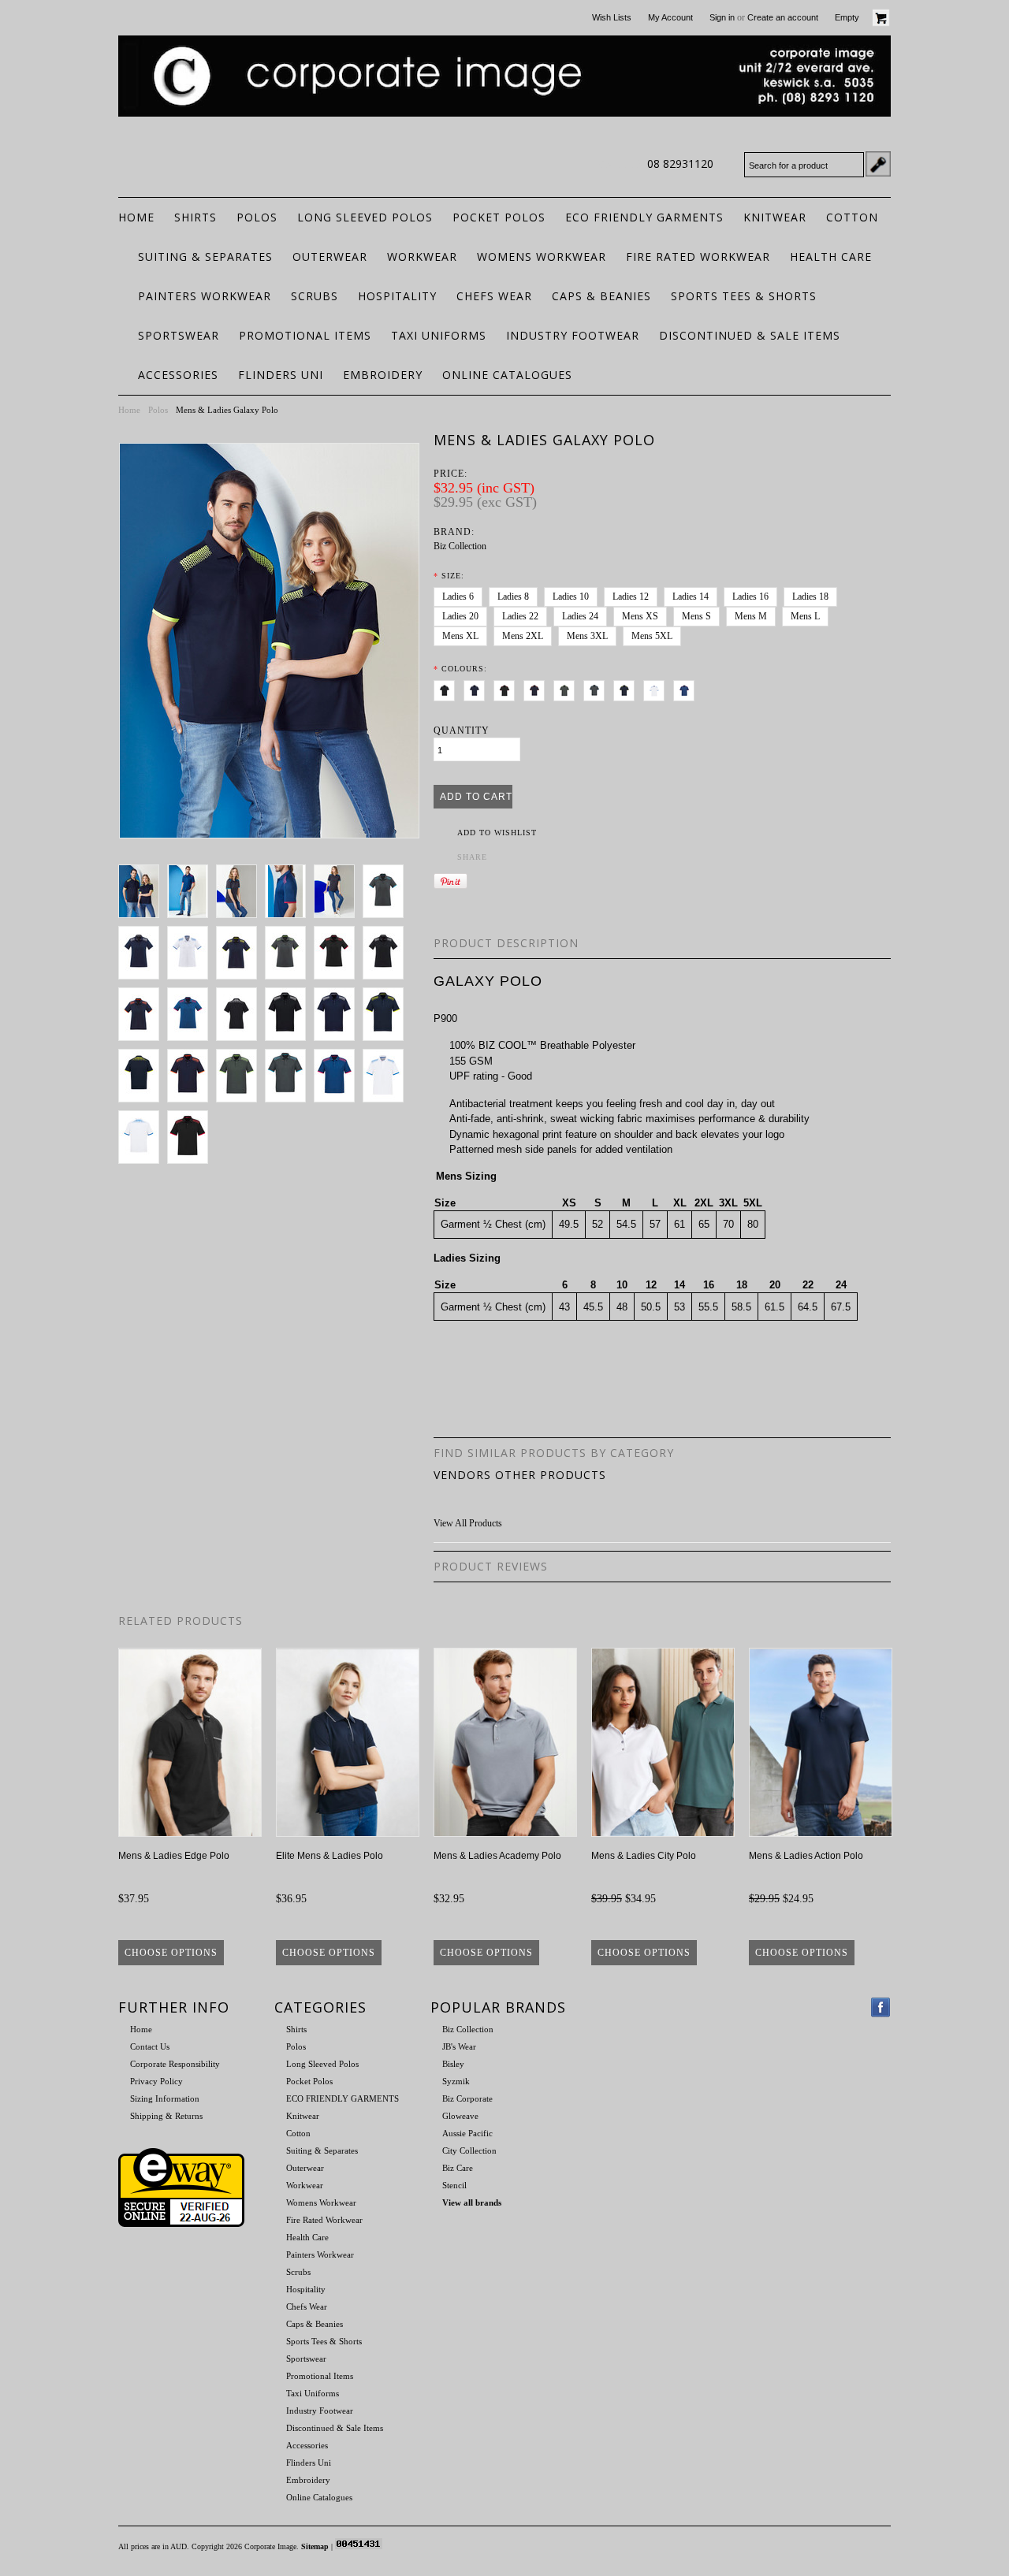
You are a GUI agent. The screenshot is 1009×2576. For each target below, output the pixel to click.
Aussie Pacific (467, 2133)
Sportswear (179, 335)
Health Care (831, 256)
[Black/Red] (507, 688)
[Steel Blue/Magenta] (687, 688)
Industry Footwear (573, 335)
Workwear (422, 256)
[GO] (878, 164)
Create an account (783, 17)
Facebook (881, 2007)
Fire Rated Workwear (698, 256)
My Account (670, 17)
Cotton (852, 217)
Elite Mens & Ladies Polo (330, 1856)
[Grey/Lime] (567, 688)
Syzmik (456, 2081)
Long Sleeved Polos (365, 217)
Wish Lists (612, 17)
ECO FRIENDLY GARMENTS (644, 217)
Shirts (195, 217)
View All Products (468, 1523)
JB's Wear (459, 2046)
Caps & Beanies (601, 296)
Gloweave (460, 2116)
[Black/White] (447, 688)
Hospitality (397, 296)
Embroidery (383, 375)
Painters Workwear (205, 296)
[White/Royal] (657, 688)
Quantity (462, 730)
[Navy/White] (477, 688)
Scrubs (315, 296)
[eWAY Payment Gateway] (181, 2224)
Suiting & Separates (205, 256)
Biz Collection (460, 546)
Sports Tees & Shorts (744, 296)
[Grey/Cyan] (597, 688)
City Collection (469, 2150)
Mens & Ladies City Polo (644, 1856)
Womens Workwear (542, 256)
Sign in (722, 17)
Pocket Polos (499, 217)
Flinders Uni (281, 375)
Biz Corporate (467, 2098)
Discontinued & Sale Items (750, 335)
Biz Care (458, 2168)
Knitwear (775, 217)
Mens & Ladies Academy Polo (497, 1856)
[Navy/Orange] (537, 688)
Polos (257, 217)
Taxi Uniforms (439, 335)
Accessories (178, 375)
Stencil (454, 2185)
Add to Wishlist (497, 833)
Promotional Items (305, 335)
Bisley (453, 2064)
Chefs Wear (494, 296)
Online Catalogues (507, 375)
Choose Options (171, 1953)
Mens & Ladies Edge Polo (174, 1856)
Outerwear (330, 256)
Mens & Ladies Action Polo (806, 1856)
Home (129, 410)
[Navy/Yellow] (627, 688)
